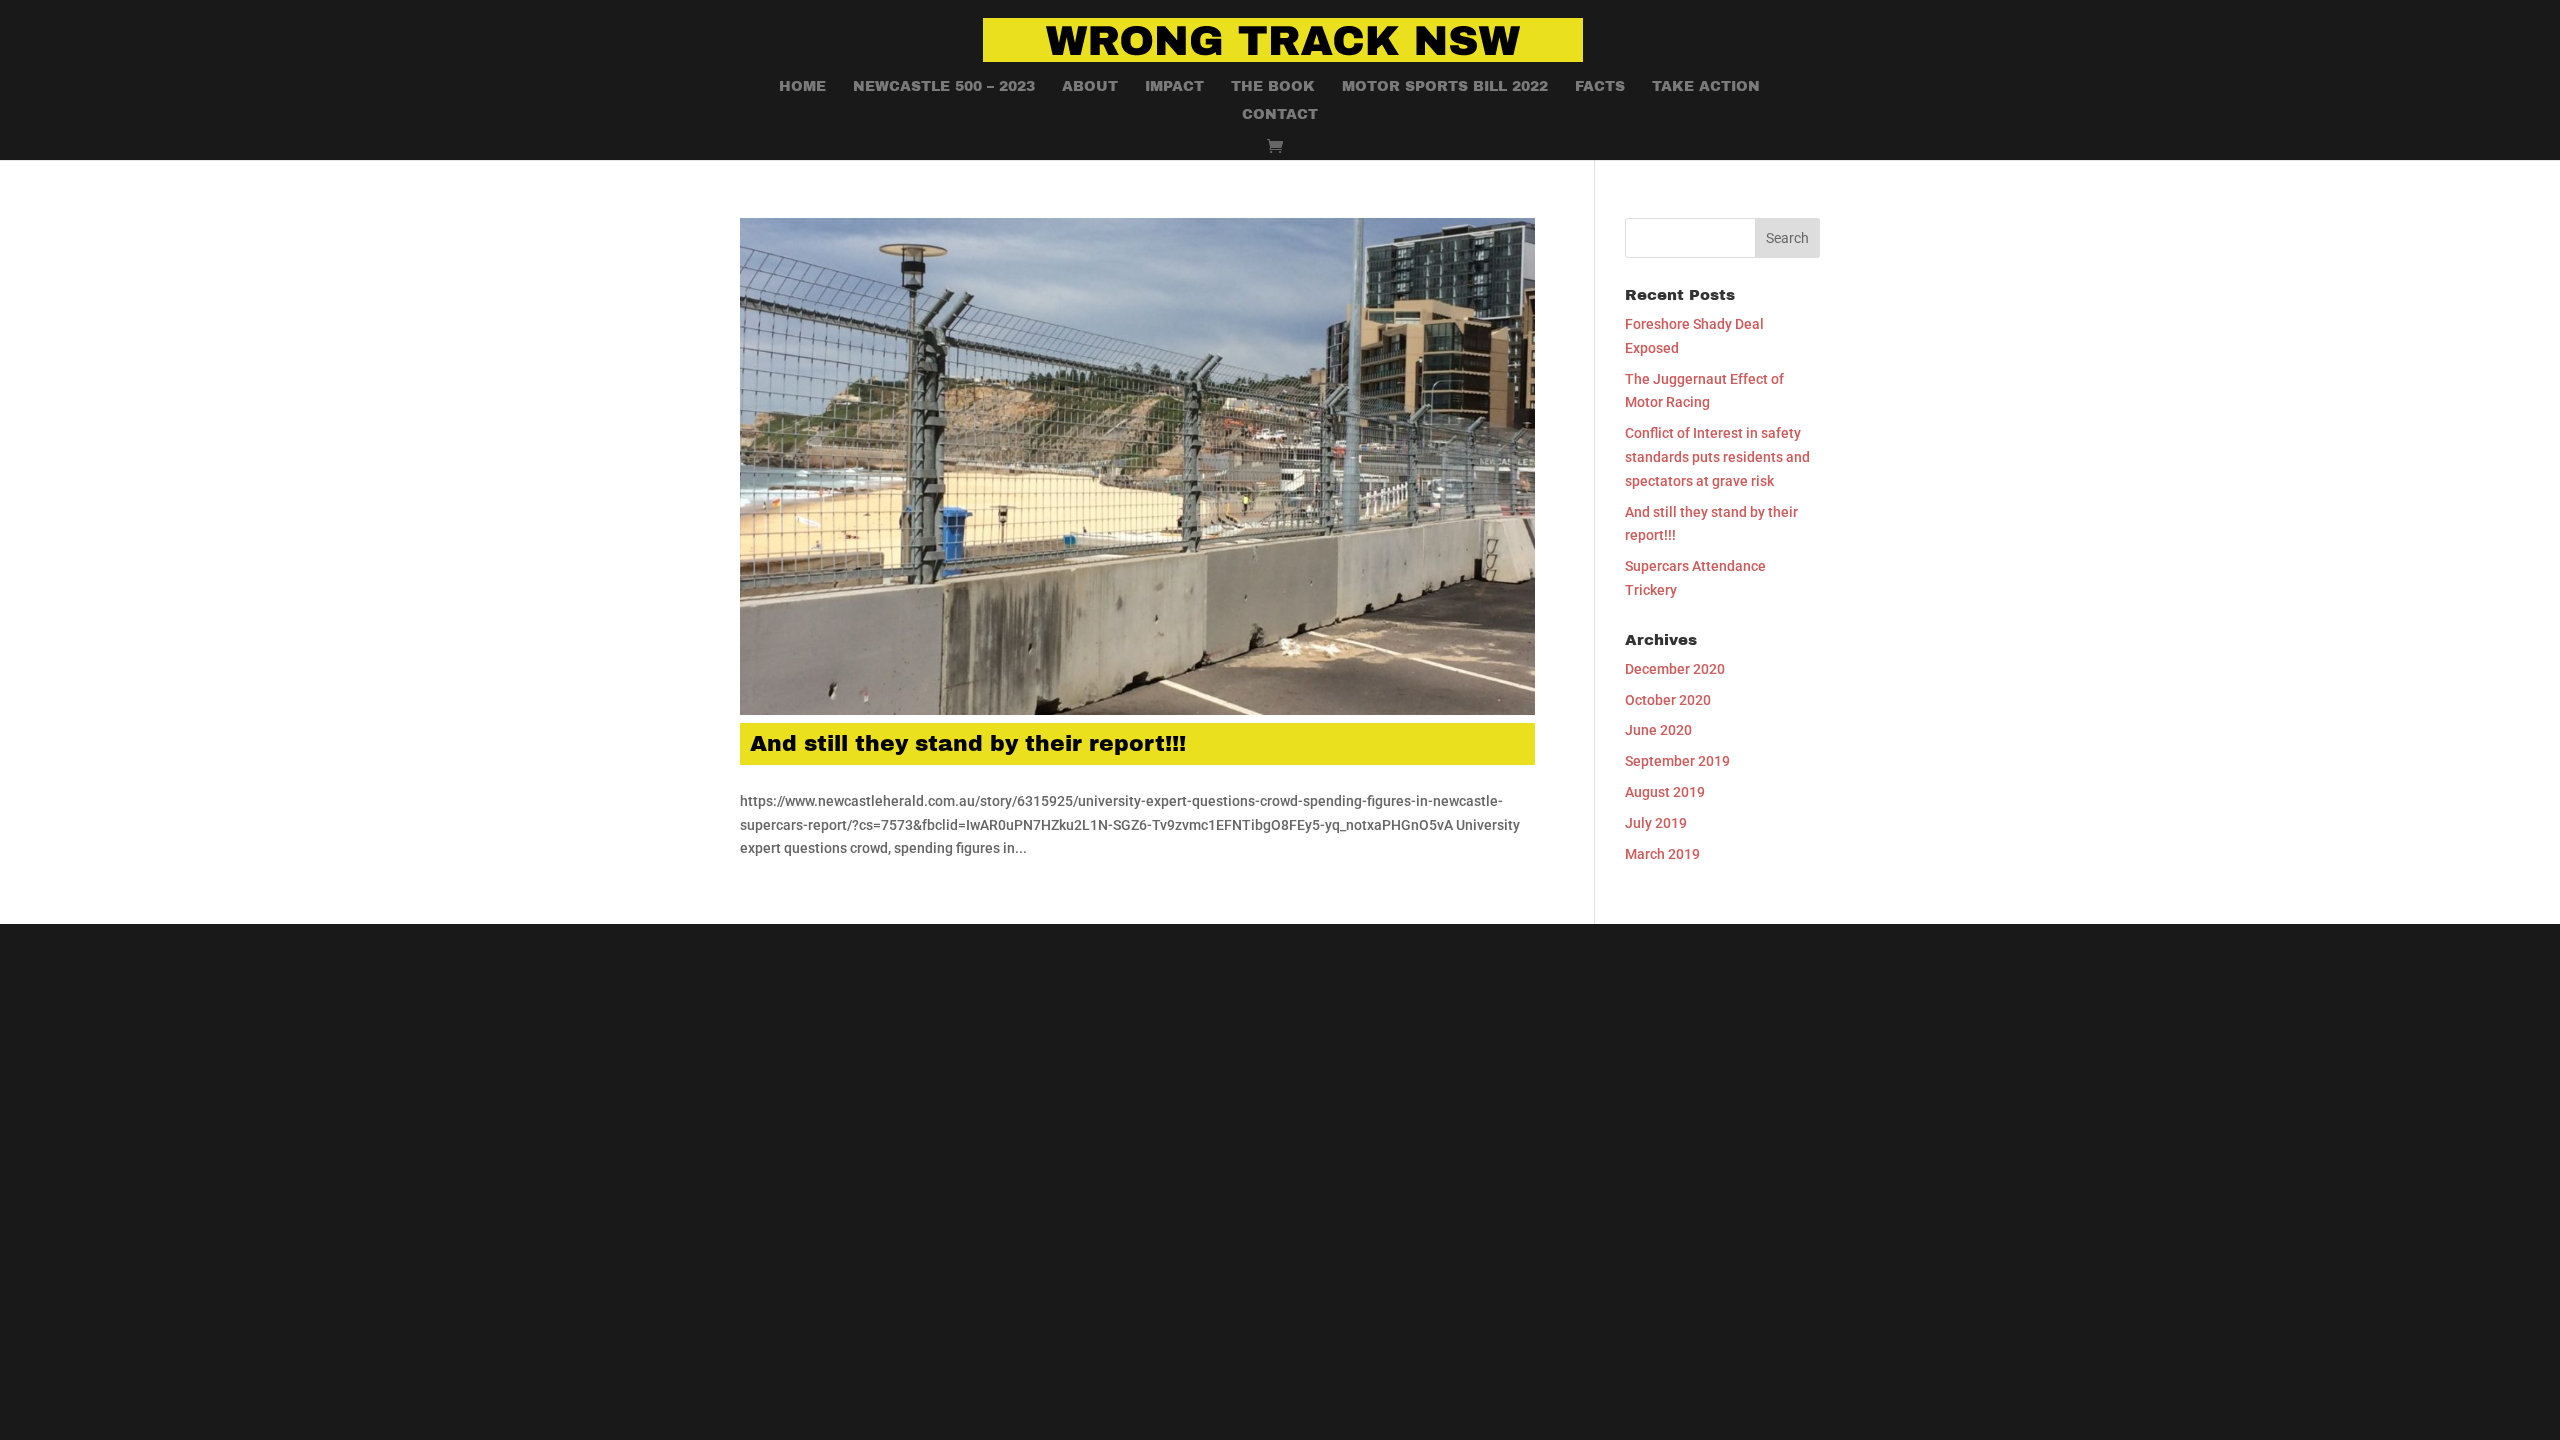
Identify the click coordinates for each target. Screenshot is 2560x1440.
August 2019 (1665, 792)
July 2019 (1656, 823)
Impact (1174, 87)
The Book (1273, 87)
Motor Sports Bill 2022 (1445, 87)
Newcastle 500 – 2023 (944, 87)
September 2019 (1677, 761)
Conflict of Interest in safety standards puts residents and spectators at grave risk (1717, 457)
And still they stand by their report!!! (968, 744)
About (1090, 87)
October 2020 (1668, 700)
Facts (1600, 87)
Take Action (1706, 87)
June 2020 (1658, 730)
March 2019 (1662, 854)
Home (802, 87)
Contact (1280, 115)
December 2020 (1675, 669)
